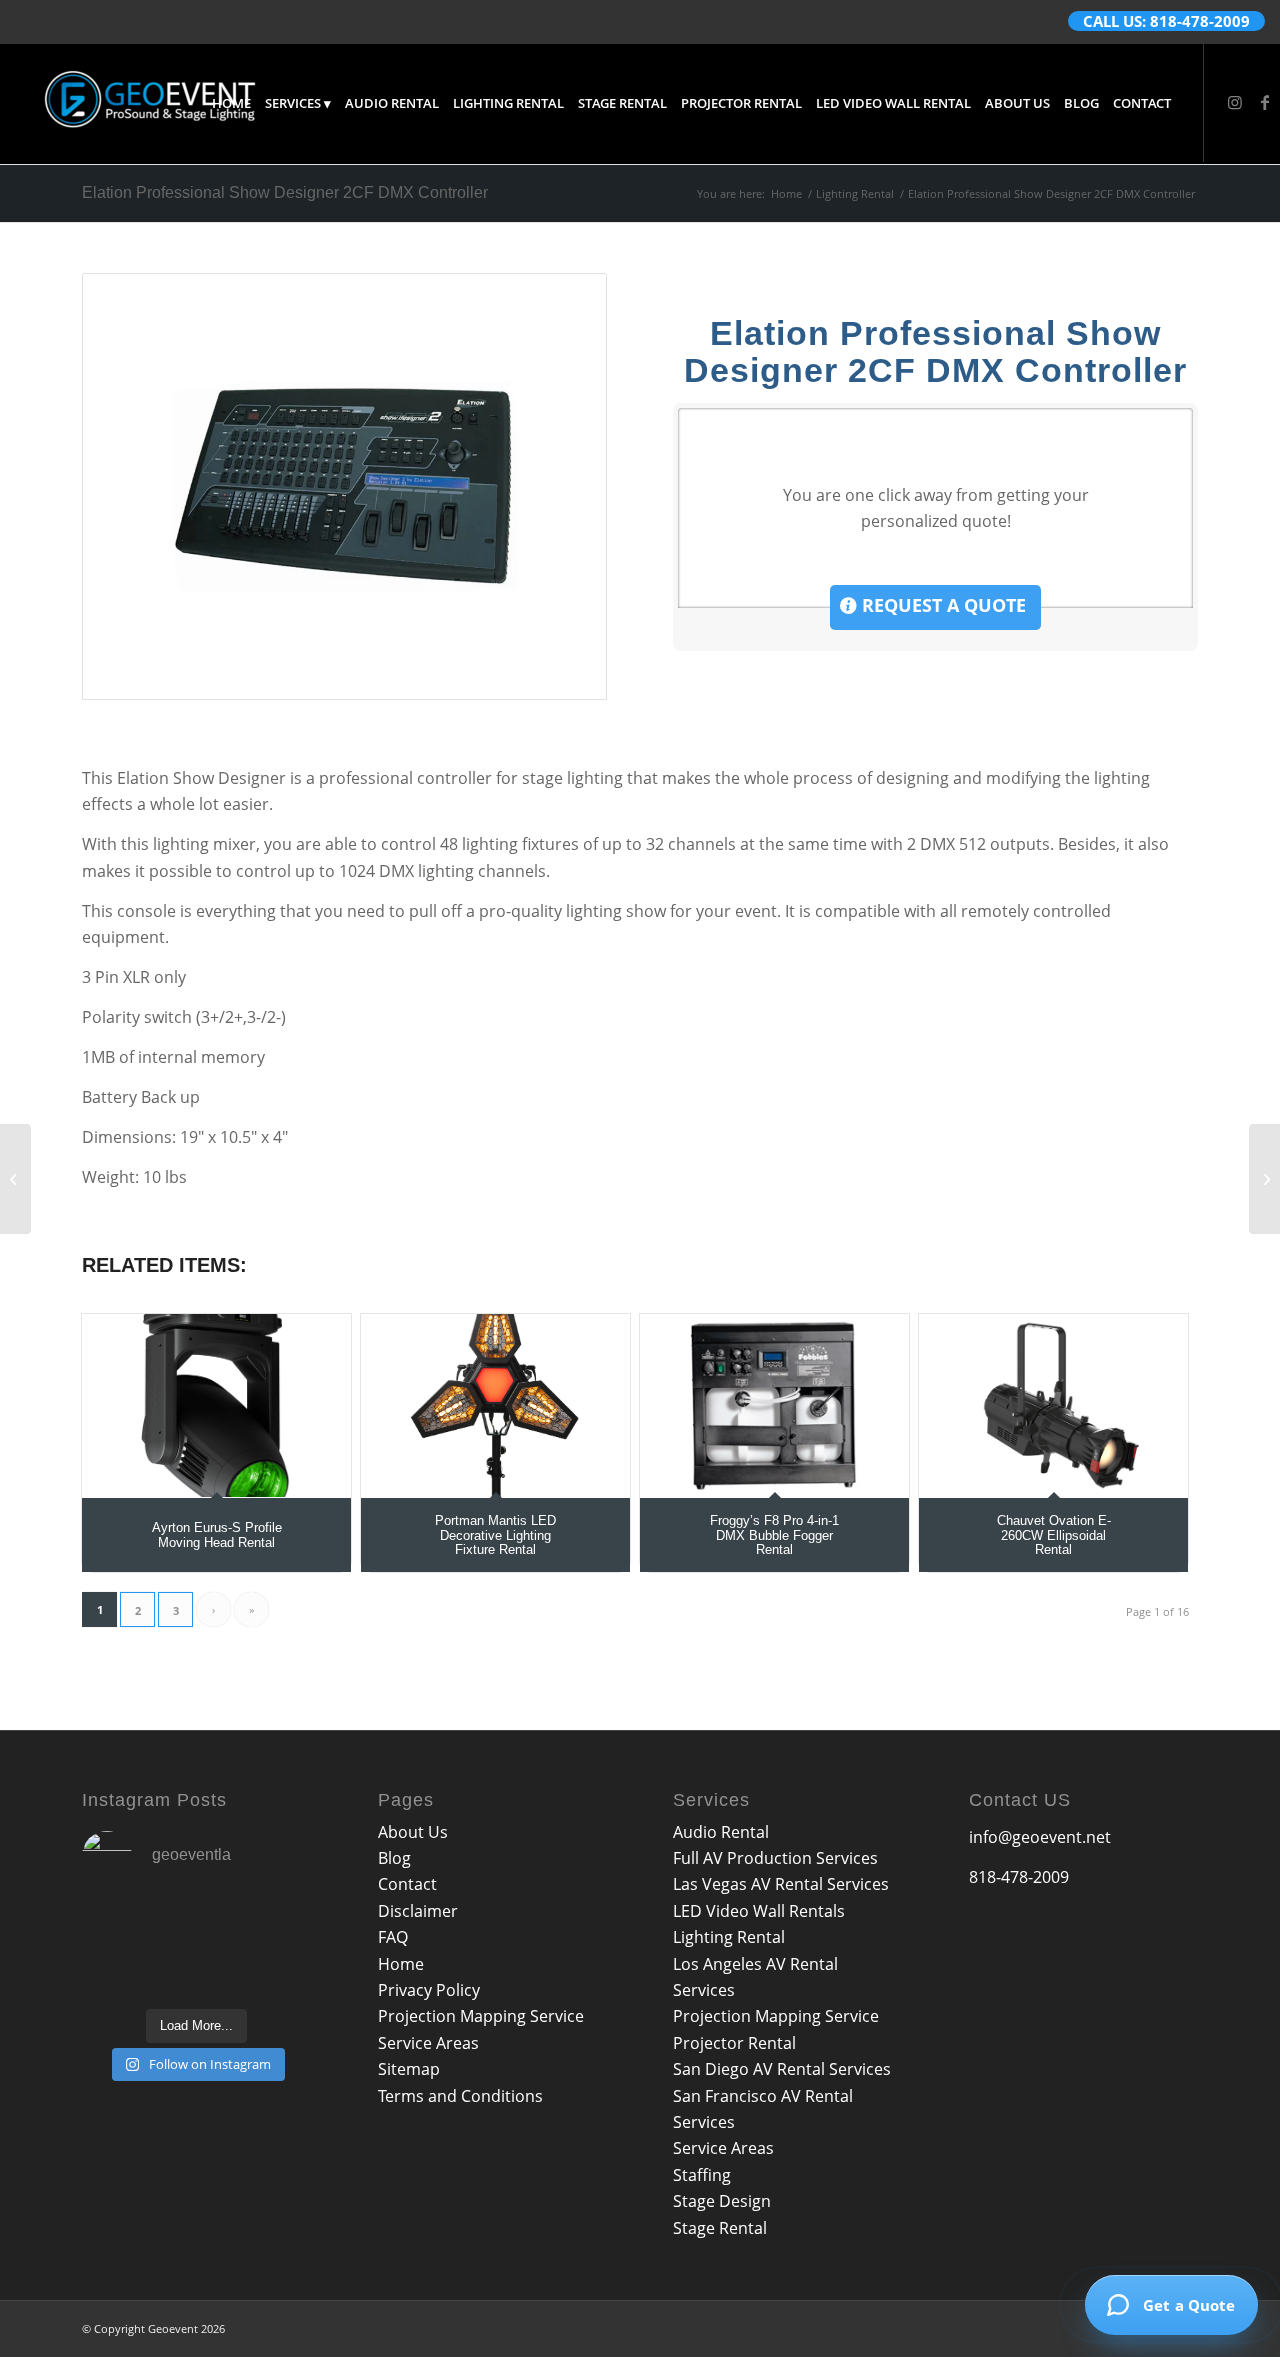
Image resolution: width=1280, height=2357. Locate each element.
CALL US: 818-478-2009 (1166, 21)
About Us (413, 1832)
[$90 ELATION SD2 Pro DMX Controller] (344, 487)
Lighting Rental (729, 1937)
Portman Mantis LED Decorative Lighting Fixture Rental (495, 1535)
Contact (407, 1884)
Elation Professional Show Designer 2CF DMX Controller (285, 192)
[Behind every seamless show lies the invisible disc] (197, 1973)
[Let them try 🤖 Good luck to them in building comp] (276, 1973)
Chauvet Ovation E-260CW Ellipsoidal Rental (1054, 1535)
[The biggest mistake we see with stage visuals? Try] (117, 1973)
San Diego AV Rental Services (782, 2069)
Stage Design (722, 2201)
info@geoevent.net (1040, 1837)
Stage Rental (720, 2228)
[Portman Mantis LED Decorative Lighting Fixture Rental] (495, 1405)
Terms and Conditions (460, 2096)
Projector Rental (734, 2043)
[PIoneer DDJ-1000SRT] (15, 1179)
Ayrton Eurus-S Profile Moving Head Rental (217, 1534)
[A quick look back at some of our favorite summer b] (117, 1924)
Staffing (702, 2175)
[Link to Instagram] (1235, 102)
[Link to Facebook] (1265, 102)
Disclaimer (418, 1911)
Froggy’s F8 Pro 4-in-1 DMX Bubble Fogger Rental (774, 1535)
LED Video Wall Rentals (759, 1911)
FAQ (393, 1937)
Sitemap (409, 2069)
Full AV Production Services (775, 1858)
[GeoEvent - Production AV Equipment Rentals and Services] (150, 103)
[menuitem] (231, 103)
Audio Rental (721, 1832)
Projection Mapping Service (481, 2016)
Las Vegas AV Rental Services (781, 1884)
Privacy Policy (429, 1990)
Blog (394, 1858)
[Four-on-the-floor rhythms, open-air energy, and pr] (197, 1924)
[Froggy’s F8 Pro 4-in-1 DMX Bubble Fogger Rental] (774, 1405)
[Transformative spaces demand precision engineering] (276, 1924)
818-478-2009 (1019, 1877)
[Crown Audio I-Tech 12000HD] (1264, 1179)
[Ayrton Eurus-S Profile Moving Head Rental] (216, 1405)
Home (401, 1964)
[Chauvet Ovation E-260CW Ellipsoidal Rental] (1053, 1405)
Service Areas (428, 2043)
